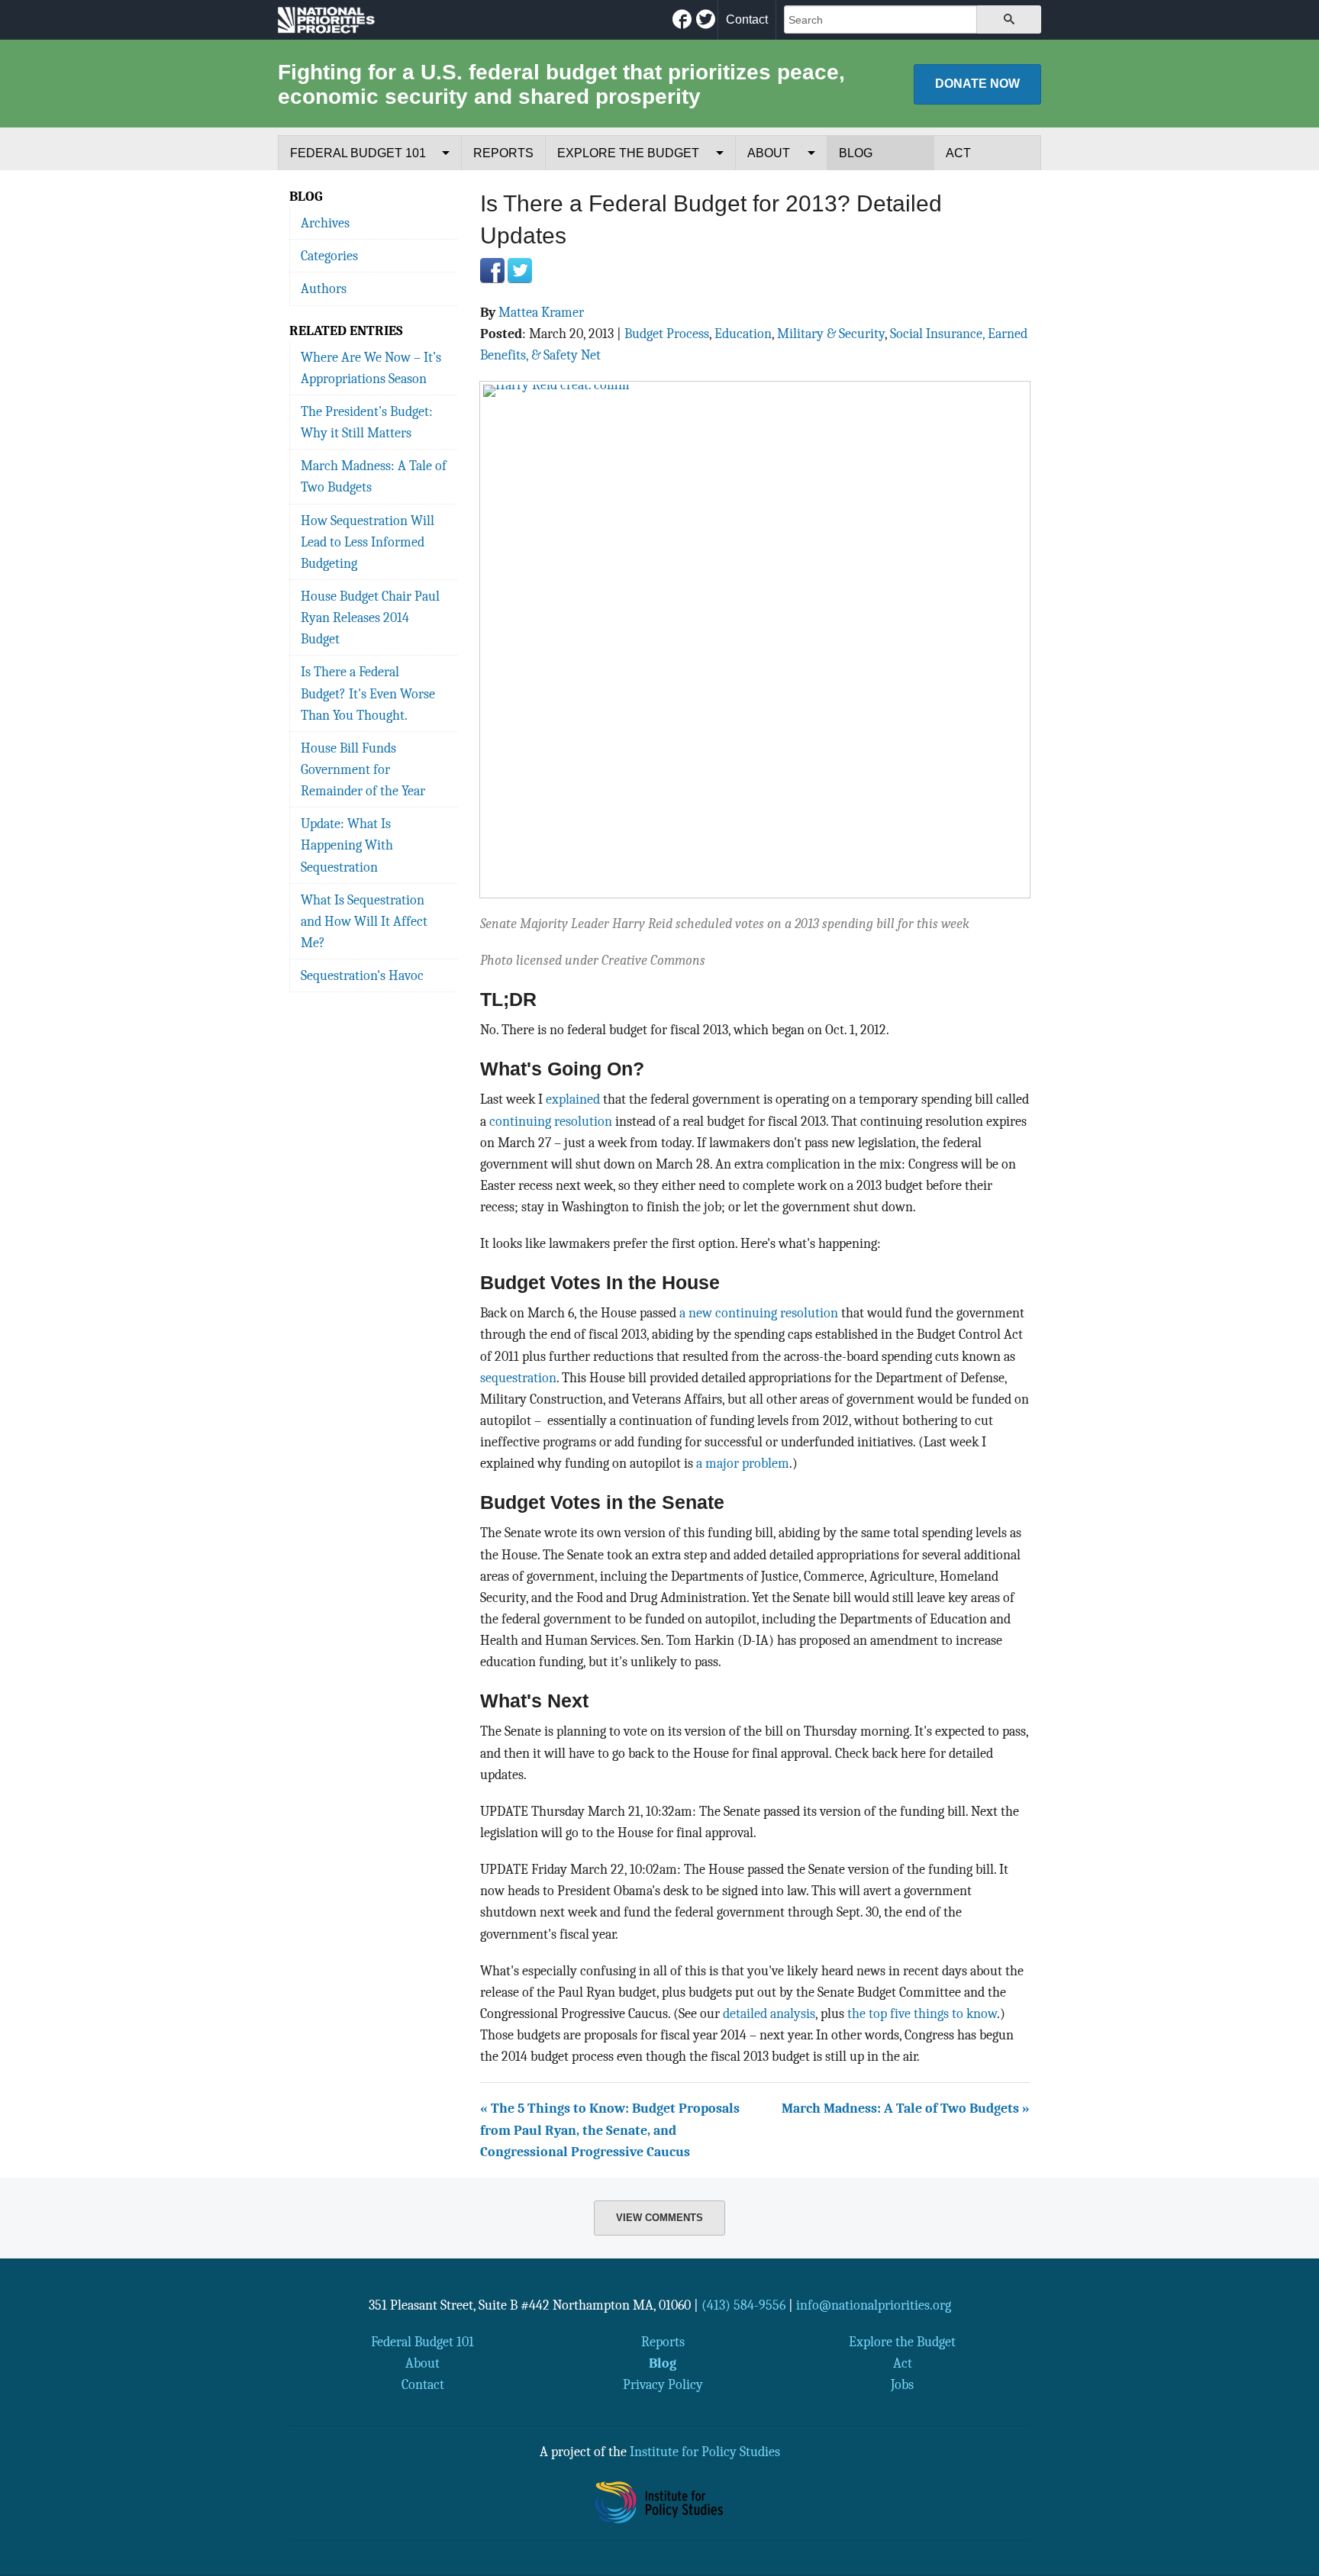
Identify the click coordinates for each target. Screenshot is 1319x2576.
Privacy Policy (663, 2384)
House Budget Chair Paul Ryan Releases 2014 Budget (370, 617)
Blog (856, 153)
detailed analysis (769, 2013)
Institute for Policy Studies (705, 2452)
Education (743, 334)
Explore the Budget (628, 153)
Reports (503, 153)
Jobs (902, 2384)
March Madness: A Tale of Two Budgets (374, 476)
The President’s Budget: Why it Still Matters (367, 422)
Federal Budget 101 (358, 153)
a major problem (743, 1463)
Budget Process (667, 334)
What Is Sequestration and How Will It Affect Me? (364, 921)
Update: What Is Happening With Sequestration (347, 845)
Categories (329, 256)
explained (573, 1099)
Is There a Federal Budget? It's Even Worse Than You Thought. (368, 693)
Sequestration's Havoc (362, 975)
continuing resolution (551, 1121)
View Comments (659, 2218)
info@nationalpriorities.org (874, 2305)
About (769, 153)
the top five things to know (922, 2013)
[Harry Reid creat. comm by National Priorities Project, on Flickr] (755, 638)
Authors (324, 289)
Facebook (492, 270)
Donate (977, 84)
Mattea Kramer (541, 312)
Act (958, 153)
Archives (325, 223)
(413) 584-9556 (743, 2305)
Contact (747, 19)
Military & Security (831, 334)
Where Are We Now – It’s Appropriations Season (371, 368)
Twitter (520, 270)
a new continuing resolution (759, 1313)
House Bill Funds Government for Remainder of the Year (363, 769)
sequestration (518, 1378)
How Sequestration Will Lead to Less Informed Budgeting (368, 542)
